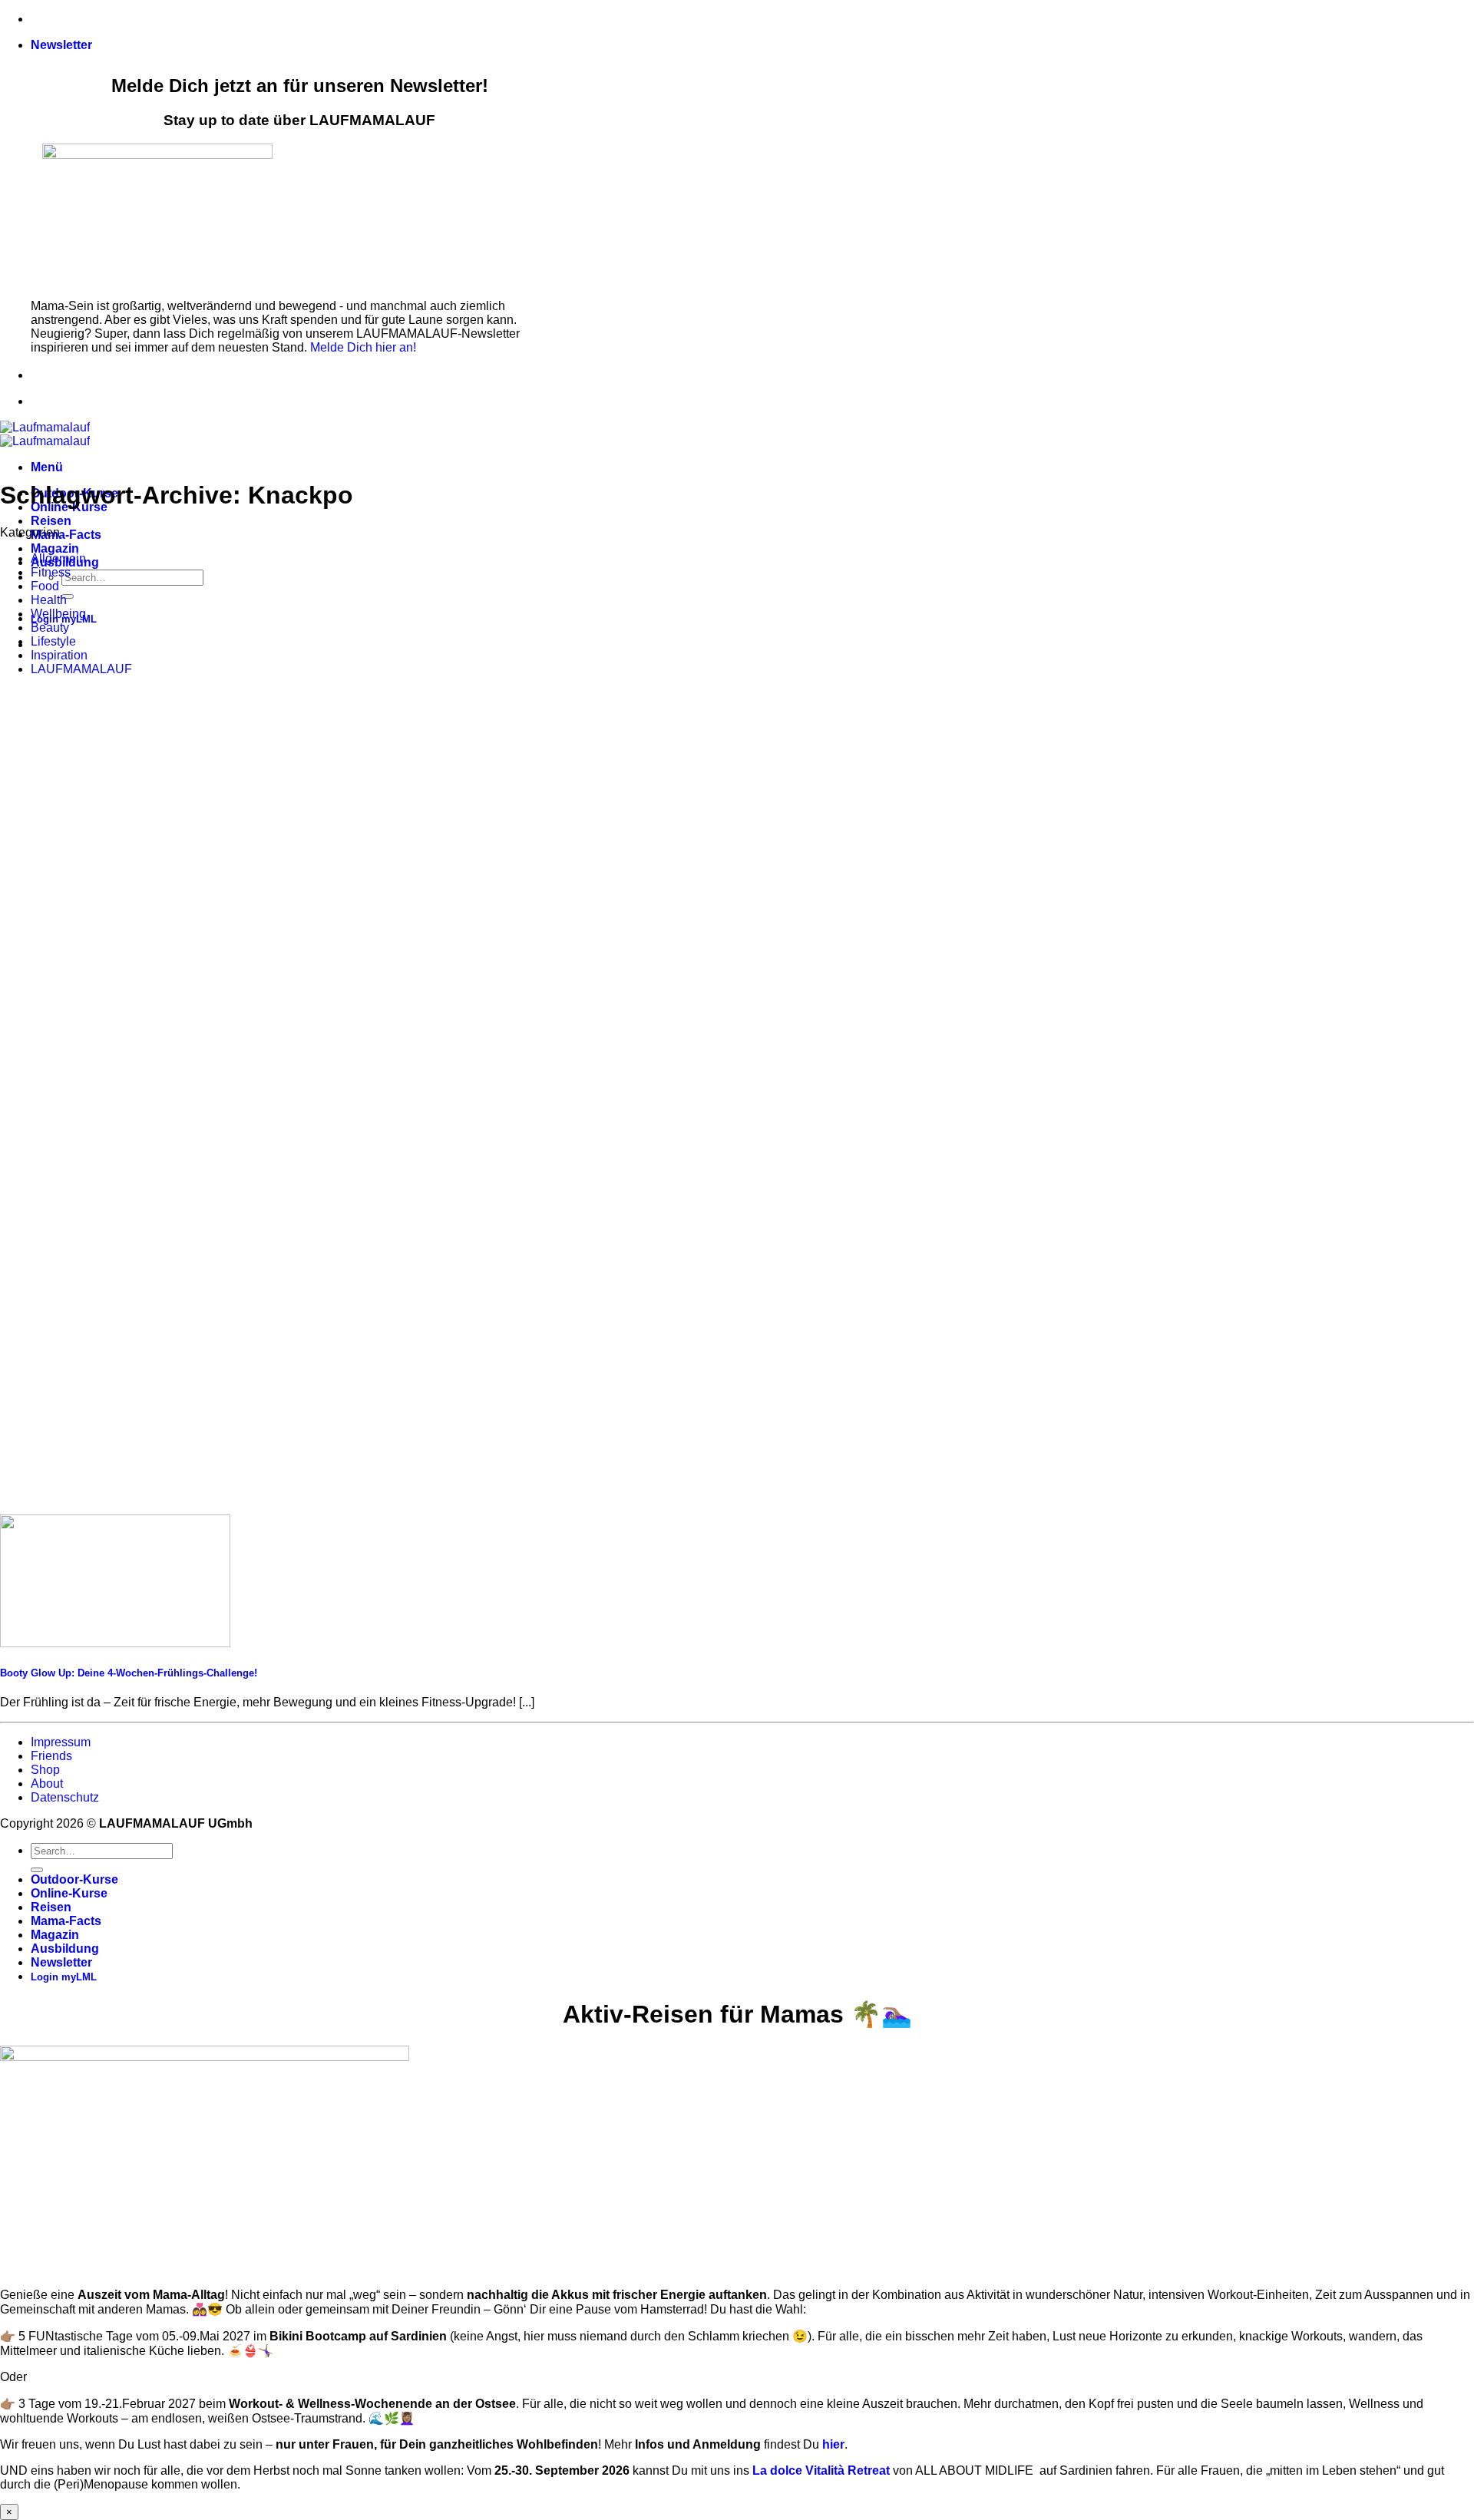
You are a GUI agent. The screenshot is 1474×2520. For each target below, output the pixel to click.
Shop (45, 1770)
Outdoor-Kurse (74, 1879)
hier (833, 2444)
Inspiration (59, 655)
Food (45, 586)
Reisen (51, 521)
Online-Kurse (69, 1893)
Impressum (61, 1742)
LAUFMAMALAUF (81, 669)
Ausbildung (65, 1949)
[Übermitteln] (68, 596)
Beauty (50, 628)
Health (49, 600)
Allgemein (58, 558)
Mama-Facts (66, 535)
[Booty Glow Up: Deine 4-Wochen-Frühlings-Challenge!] (115, 1643)
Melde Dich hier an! (363, 347)
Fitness (51, 572)
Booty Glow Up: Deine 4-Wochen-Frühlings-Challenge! (129, 1673)
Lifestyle (53, 641)
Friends (51, 1756)
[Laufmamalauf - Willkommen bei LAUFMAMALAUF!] (45, 434)
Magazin (55, 548)
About (47, 1783)
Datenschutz (65, 1797)
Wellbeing (58, 614)
